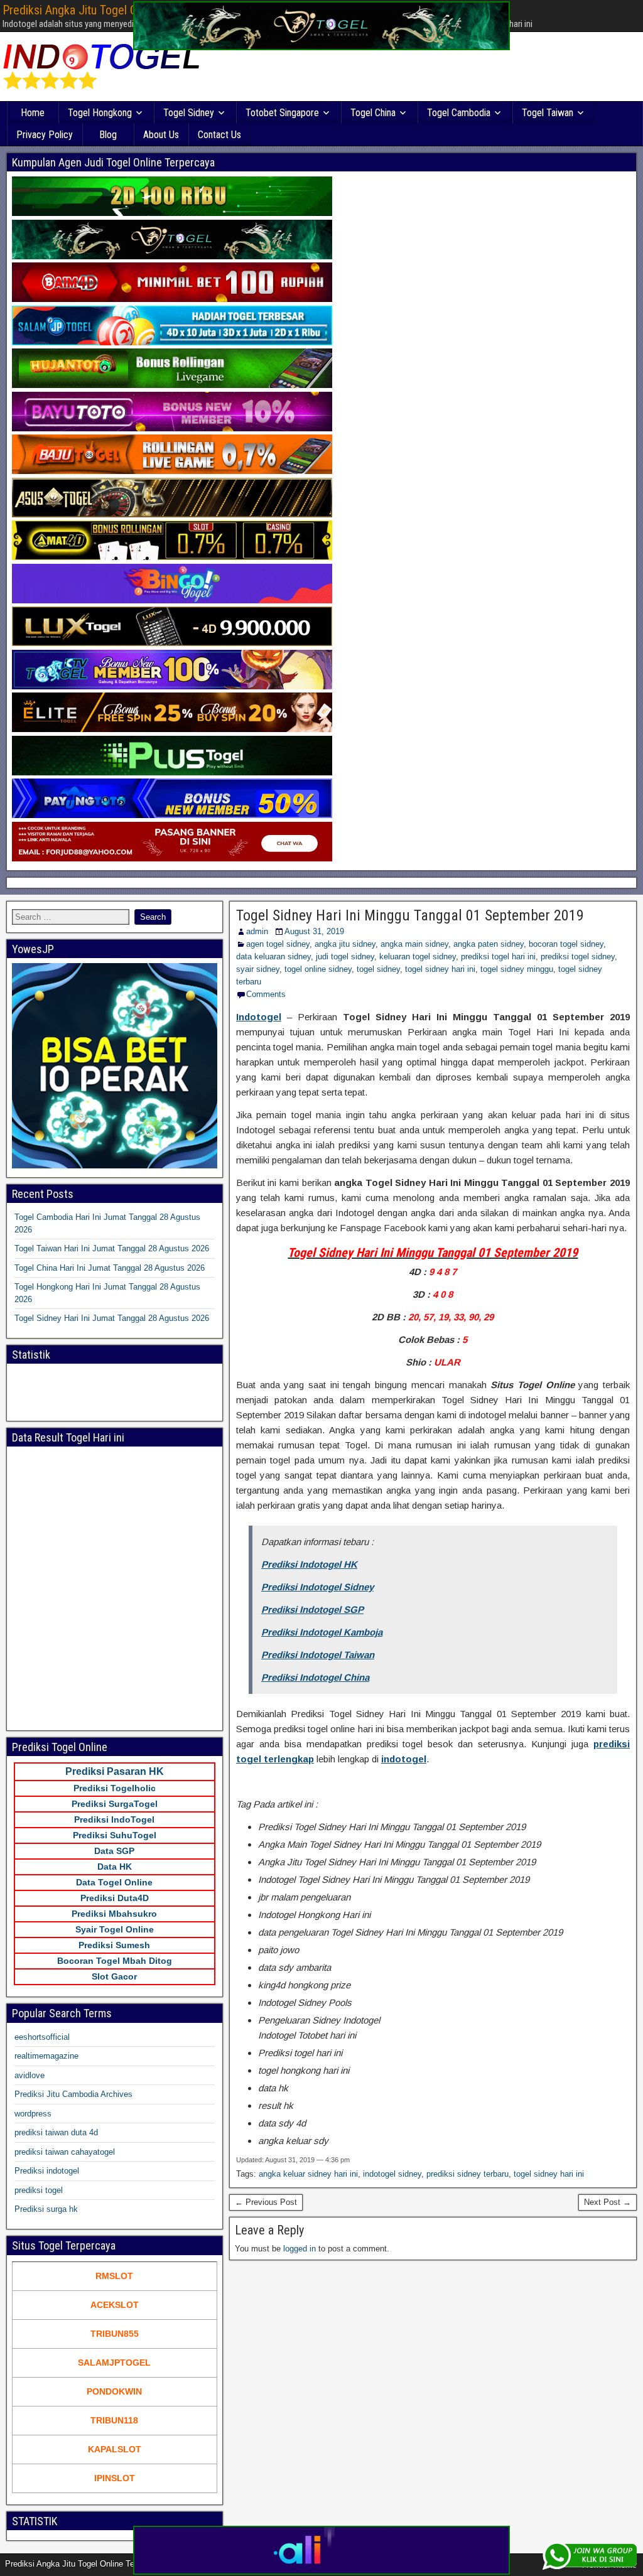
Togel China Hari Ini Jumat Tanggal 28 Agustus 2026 (110, 1268)
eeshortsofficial (42, 2037)
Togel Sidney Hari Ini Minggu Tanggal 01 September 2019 (410, 915)
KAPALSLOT (115, 2449)
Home (33, 113)
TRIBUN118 (114, 2420)
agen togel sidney (278, 944)
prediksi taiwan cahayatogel (65, 2152)
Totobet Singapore (282, 113)
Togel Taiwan (548, 113)
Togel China (373, 113)
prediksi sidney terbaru (467, 2174)
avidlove (30, 2075)
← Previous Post (266, 2202)
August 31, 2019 (314, 931)
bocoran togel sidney (566, 944)
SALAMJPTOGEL (114, 2363)
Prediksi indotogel (47, 2171)
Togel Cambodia (459, 113)
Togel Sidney (189, 113)
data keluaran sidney (273, 957)
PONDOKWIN (114, 2391)
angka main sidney (414, 944)
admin (257, 931)
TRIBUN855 (115, 2334)
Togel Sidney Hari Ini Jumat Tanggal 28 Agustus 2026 (112, 1318)
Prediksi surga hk (46, 2209)
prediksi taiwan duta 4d (56, 2132)
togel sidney (378, 969)
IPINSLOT (115, 2478)
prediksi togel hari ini (498, 957)
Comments (266, 994)
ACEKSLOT (115, 2305)
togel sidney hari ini (440, 969)
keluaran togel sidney (418, 957)
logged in (300, 2249)
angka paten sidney (489, 944)
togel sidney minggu (517, 969)
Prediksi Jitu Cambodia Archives (73, 2094)
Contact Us (219, 135)
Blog (108, 135)
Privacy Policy (45, 135)
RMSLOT (114, 2276)
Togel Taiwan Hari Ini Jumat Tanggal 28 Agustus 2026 (112, 1248)
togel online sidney (318, 969)
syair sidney (258, 969)
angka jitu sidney (345, 944)
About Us (161, 135)
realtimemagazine (46, 2056)
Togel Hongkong (100, 113)
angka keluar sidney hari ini (308, 2174)
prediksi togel (39, 2190)
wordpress (33, 2114)
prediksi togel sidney (578, 957)
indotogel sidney (392, 2174)
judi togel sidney (345, 957)
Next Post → (608, 2202)
